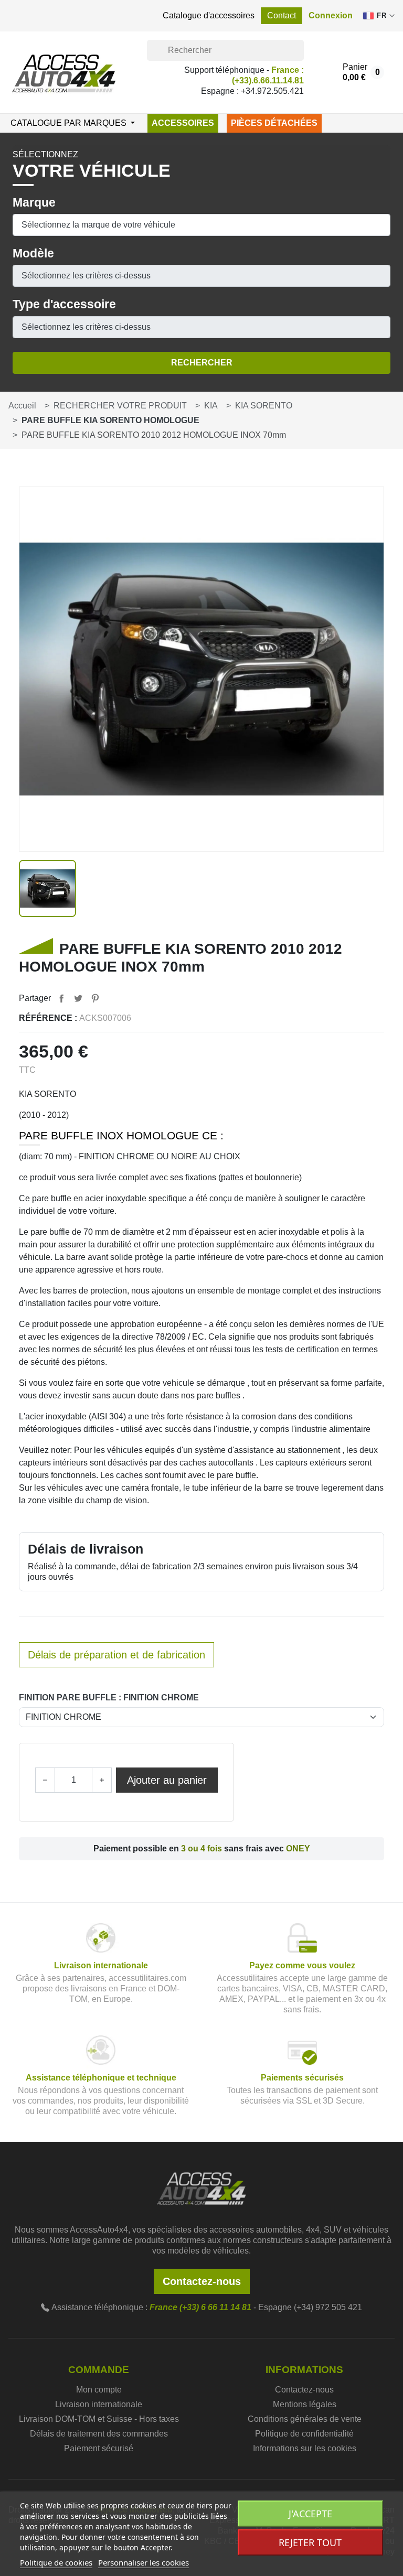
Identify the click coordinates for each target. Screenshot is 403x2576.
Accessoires (183, 123)
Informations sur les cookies (305, 2448)
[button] (331, 16)
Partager (61, 998)
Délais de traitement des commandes (99, 2434)
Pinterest (95, 998)
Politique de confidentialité (304, 2434)
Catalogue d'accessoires (209, 15)
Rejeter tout (310, 2542)
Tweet (78, 998)
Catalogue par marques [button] (70, 123)
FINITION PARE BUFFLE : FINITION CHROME (109, 1697)
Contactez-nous (202, 2281)
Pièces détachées (274, 123)
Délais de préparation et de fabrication (116, 1655)
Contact (282, 15)
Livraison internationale (99, 2404)
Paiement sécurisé (99, 2448)
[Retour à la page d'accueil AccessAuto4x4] (201, 2187)
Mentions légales (305, 2404)
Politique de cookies (56, 2562)
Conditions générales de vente (305, 2419)
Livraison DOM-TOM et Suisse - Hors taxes (99, 2419)
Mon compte (99, 2390)
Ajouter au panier (167, 1780)
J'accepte (310, 2514)
